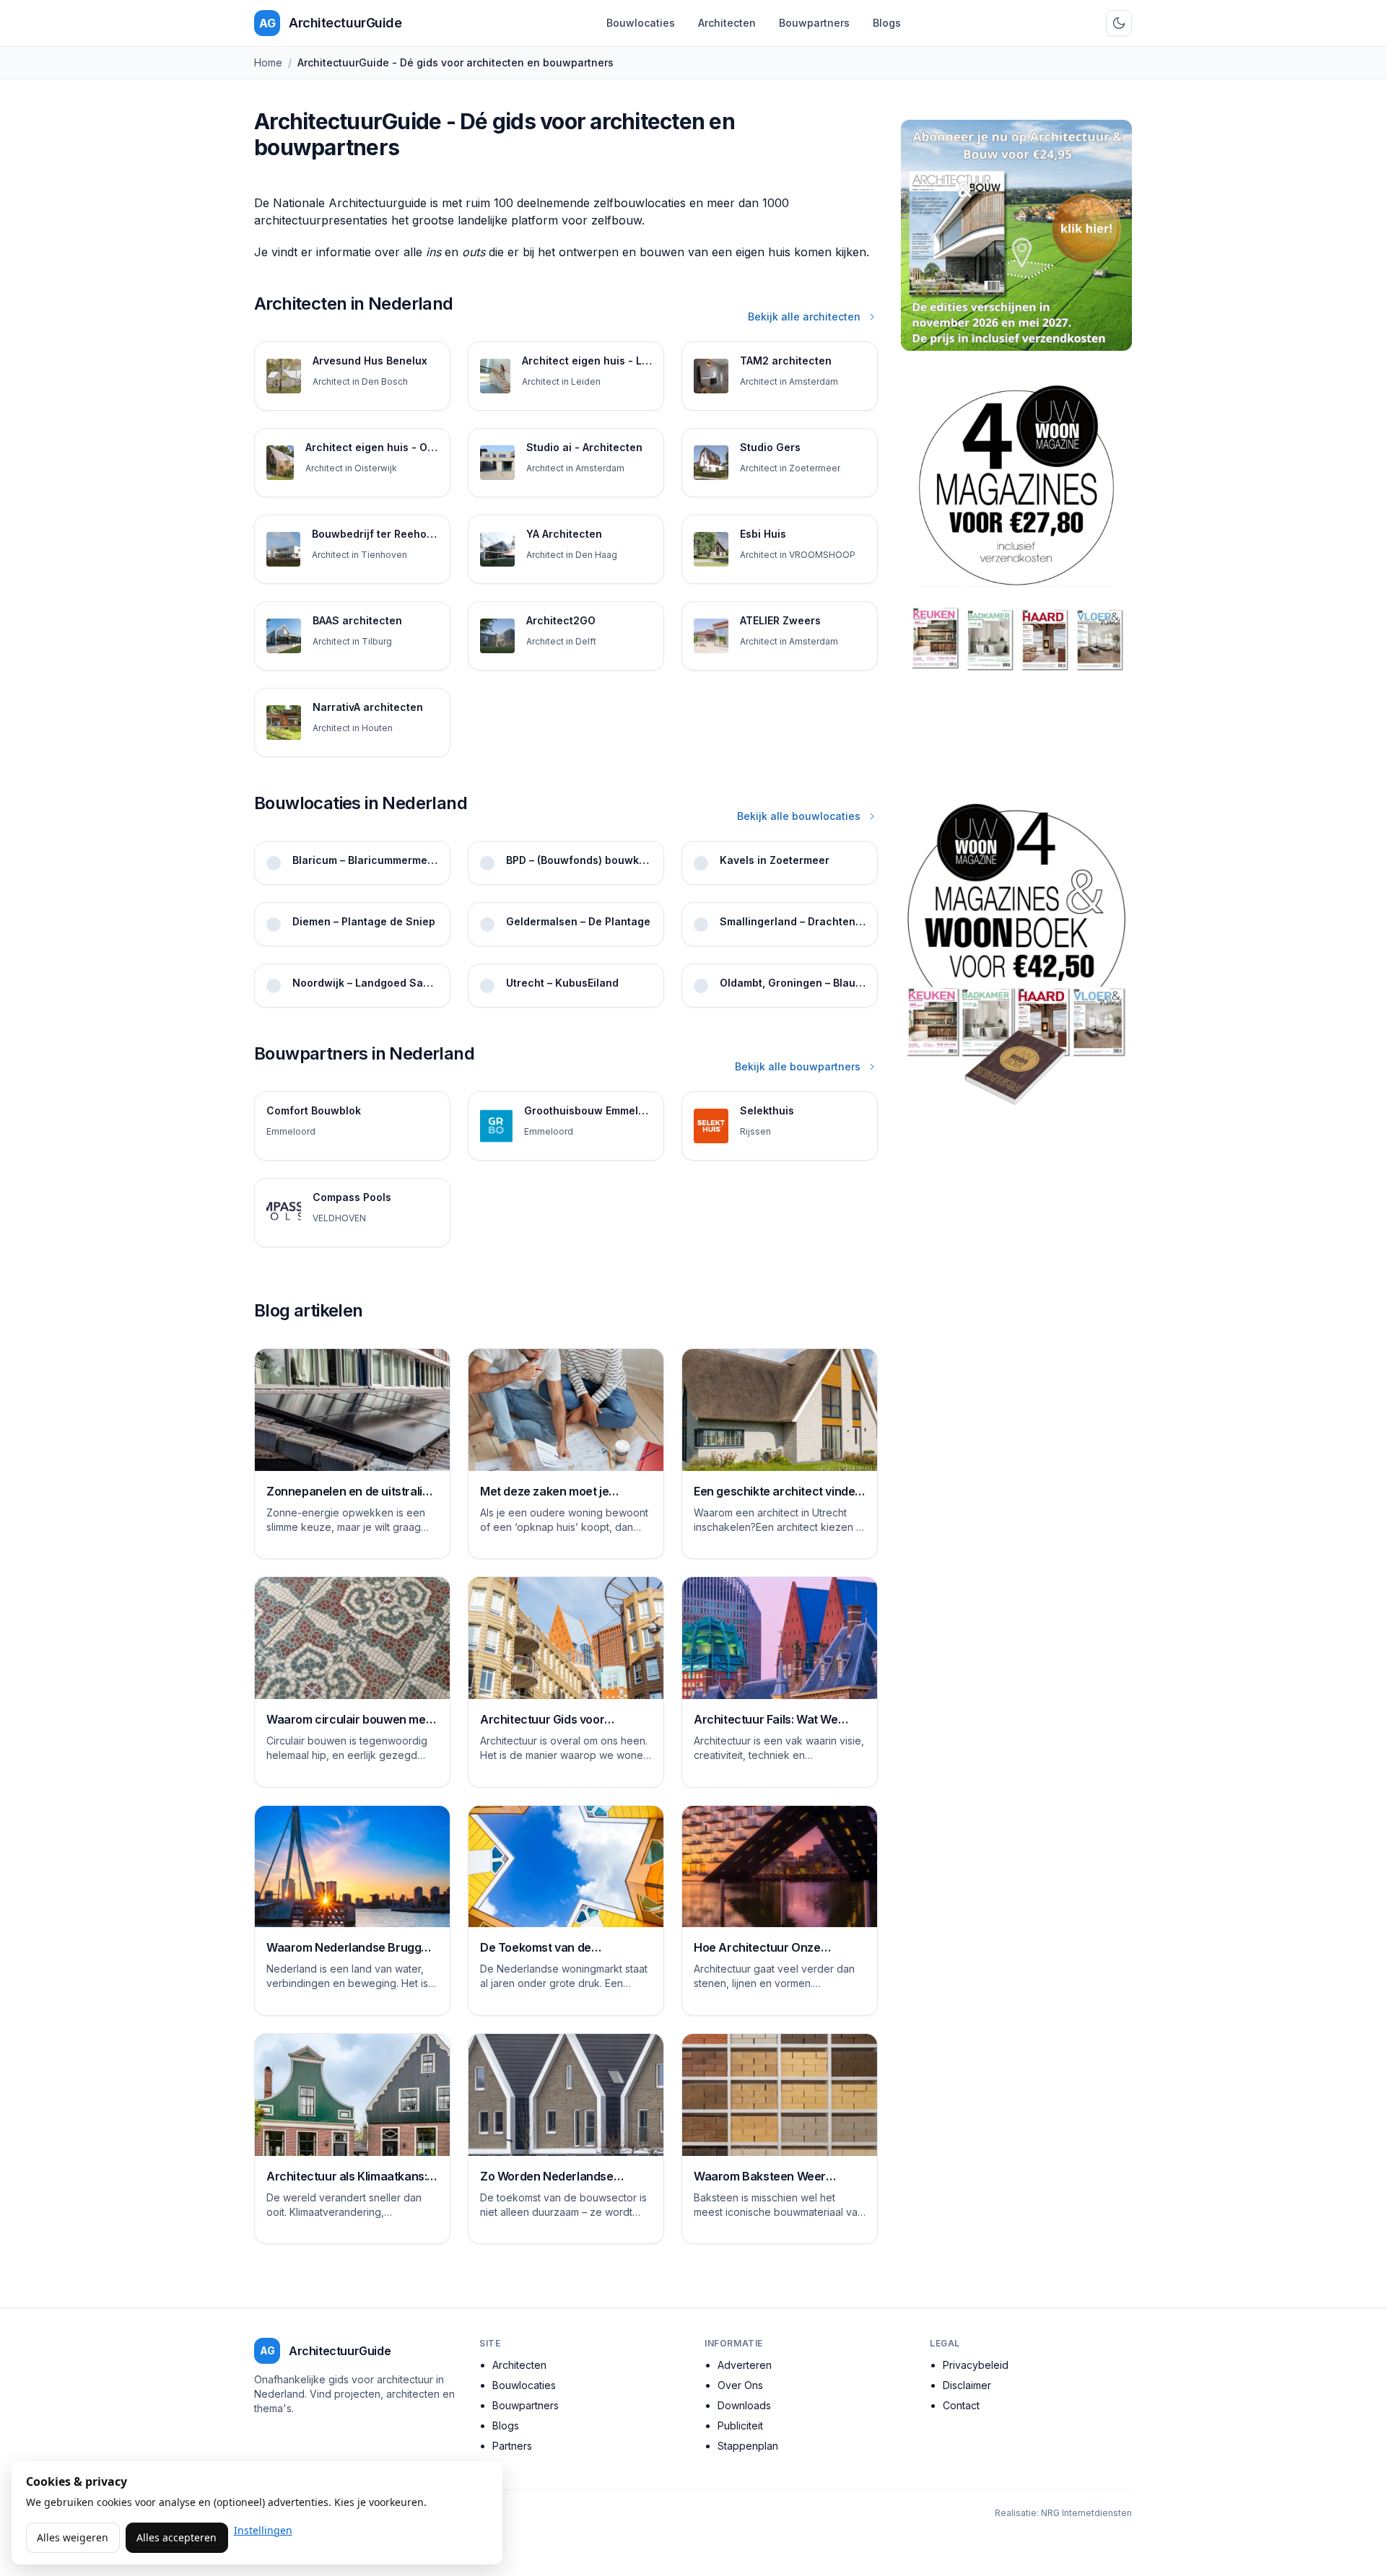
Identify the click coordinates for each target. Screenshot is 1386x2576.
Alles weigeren (73, 2537)
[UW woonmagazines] (1016, 571)
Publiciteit (740, 2426)
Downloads (744, 2405)
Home (268, 62)
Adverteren (745, 2365)
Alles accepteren (176, 2537)
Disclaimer (967, 2385)
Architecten (727, 23)
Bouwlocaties (641, 23)
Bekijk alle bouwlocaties (799, 816)
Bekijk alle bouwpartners (798, 1066)
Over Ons (740, 2385)
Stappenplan (748, 2446)
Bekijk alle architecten (804, 316)
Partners (512, 2446)
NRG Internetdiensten (1086, 2513)
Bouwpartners (814, 23)
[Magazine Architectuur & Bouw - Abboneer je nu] (1016, 235)
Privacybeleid (976, 2365)
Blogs (887, 23)
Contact (961, 2405)
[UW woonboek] (1016, 954)
